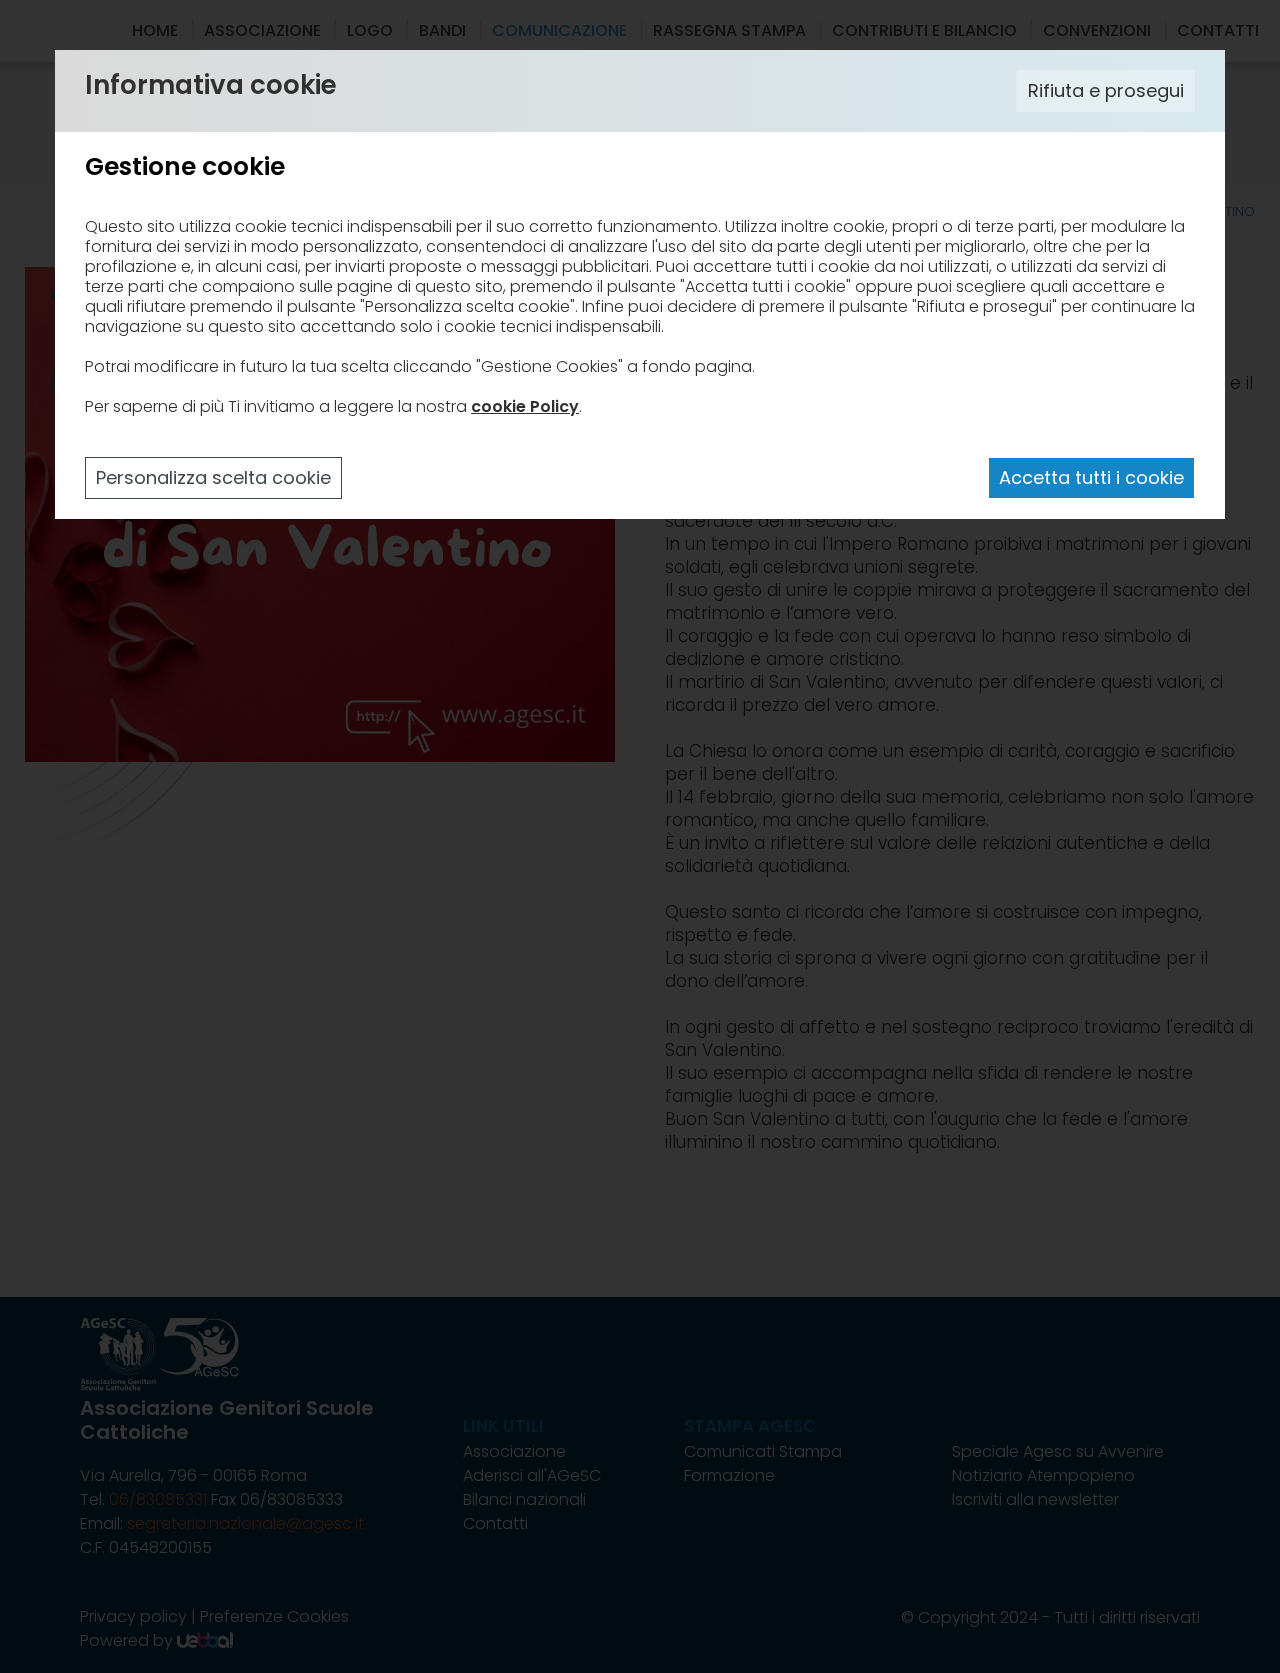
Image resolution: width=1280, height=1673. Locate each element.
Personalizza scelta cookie (213, 477)
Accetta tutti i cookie (1091, 477)
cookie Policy (525, 406)
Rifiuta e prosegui (1106, 90)
